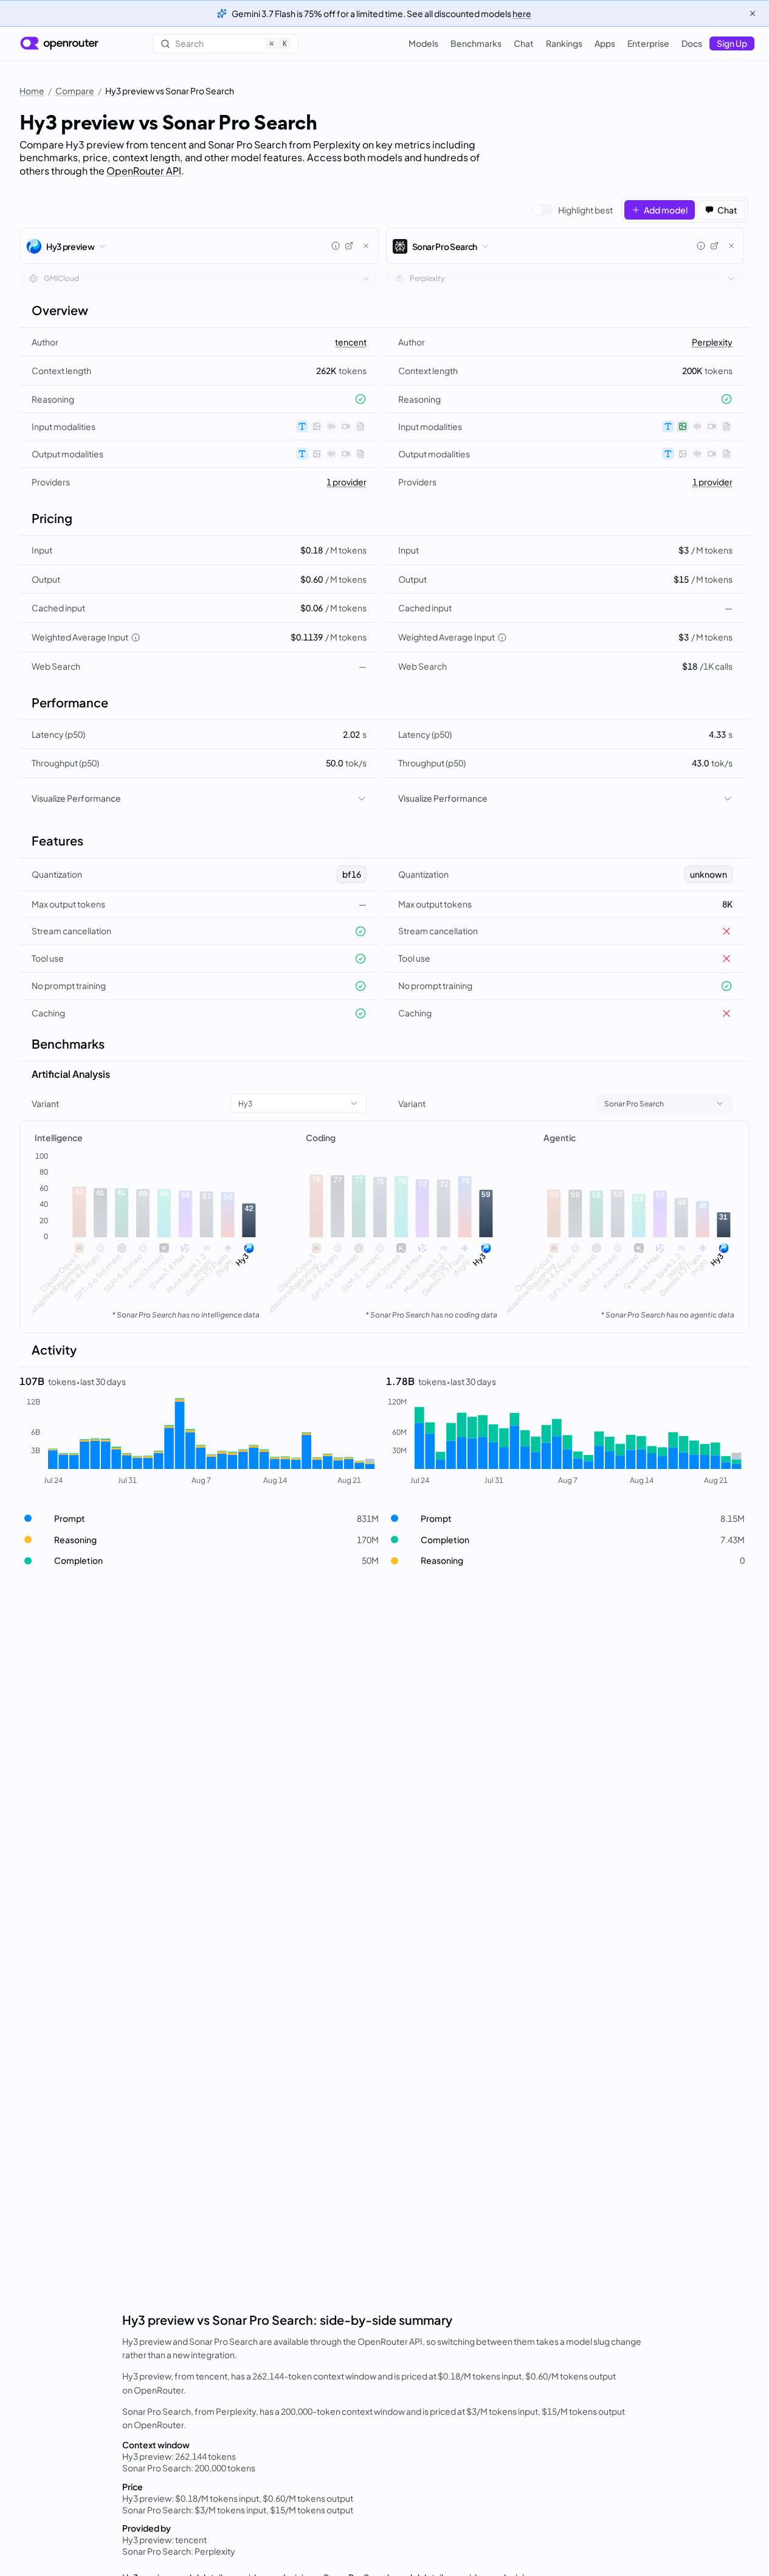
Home (32, 91)
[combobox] (199, 279)
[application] (147, 1237)
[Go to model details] (349, 246)
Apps (605, 43)
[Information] (336, 246)
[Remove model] (366, 246)
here (522, 13)
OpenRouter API (144, 171)
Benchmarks (476, 43)
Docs (692, 43)
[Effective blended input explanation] (136, 637)
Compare (75, 91)
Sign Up (732, 43)
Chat (524, 43)
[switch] (572, 210)
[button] (199, 1519)
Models (423, 43)
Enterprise (648, 43)
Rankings (564, 43)
